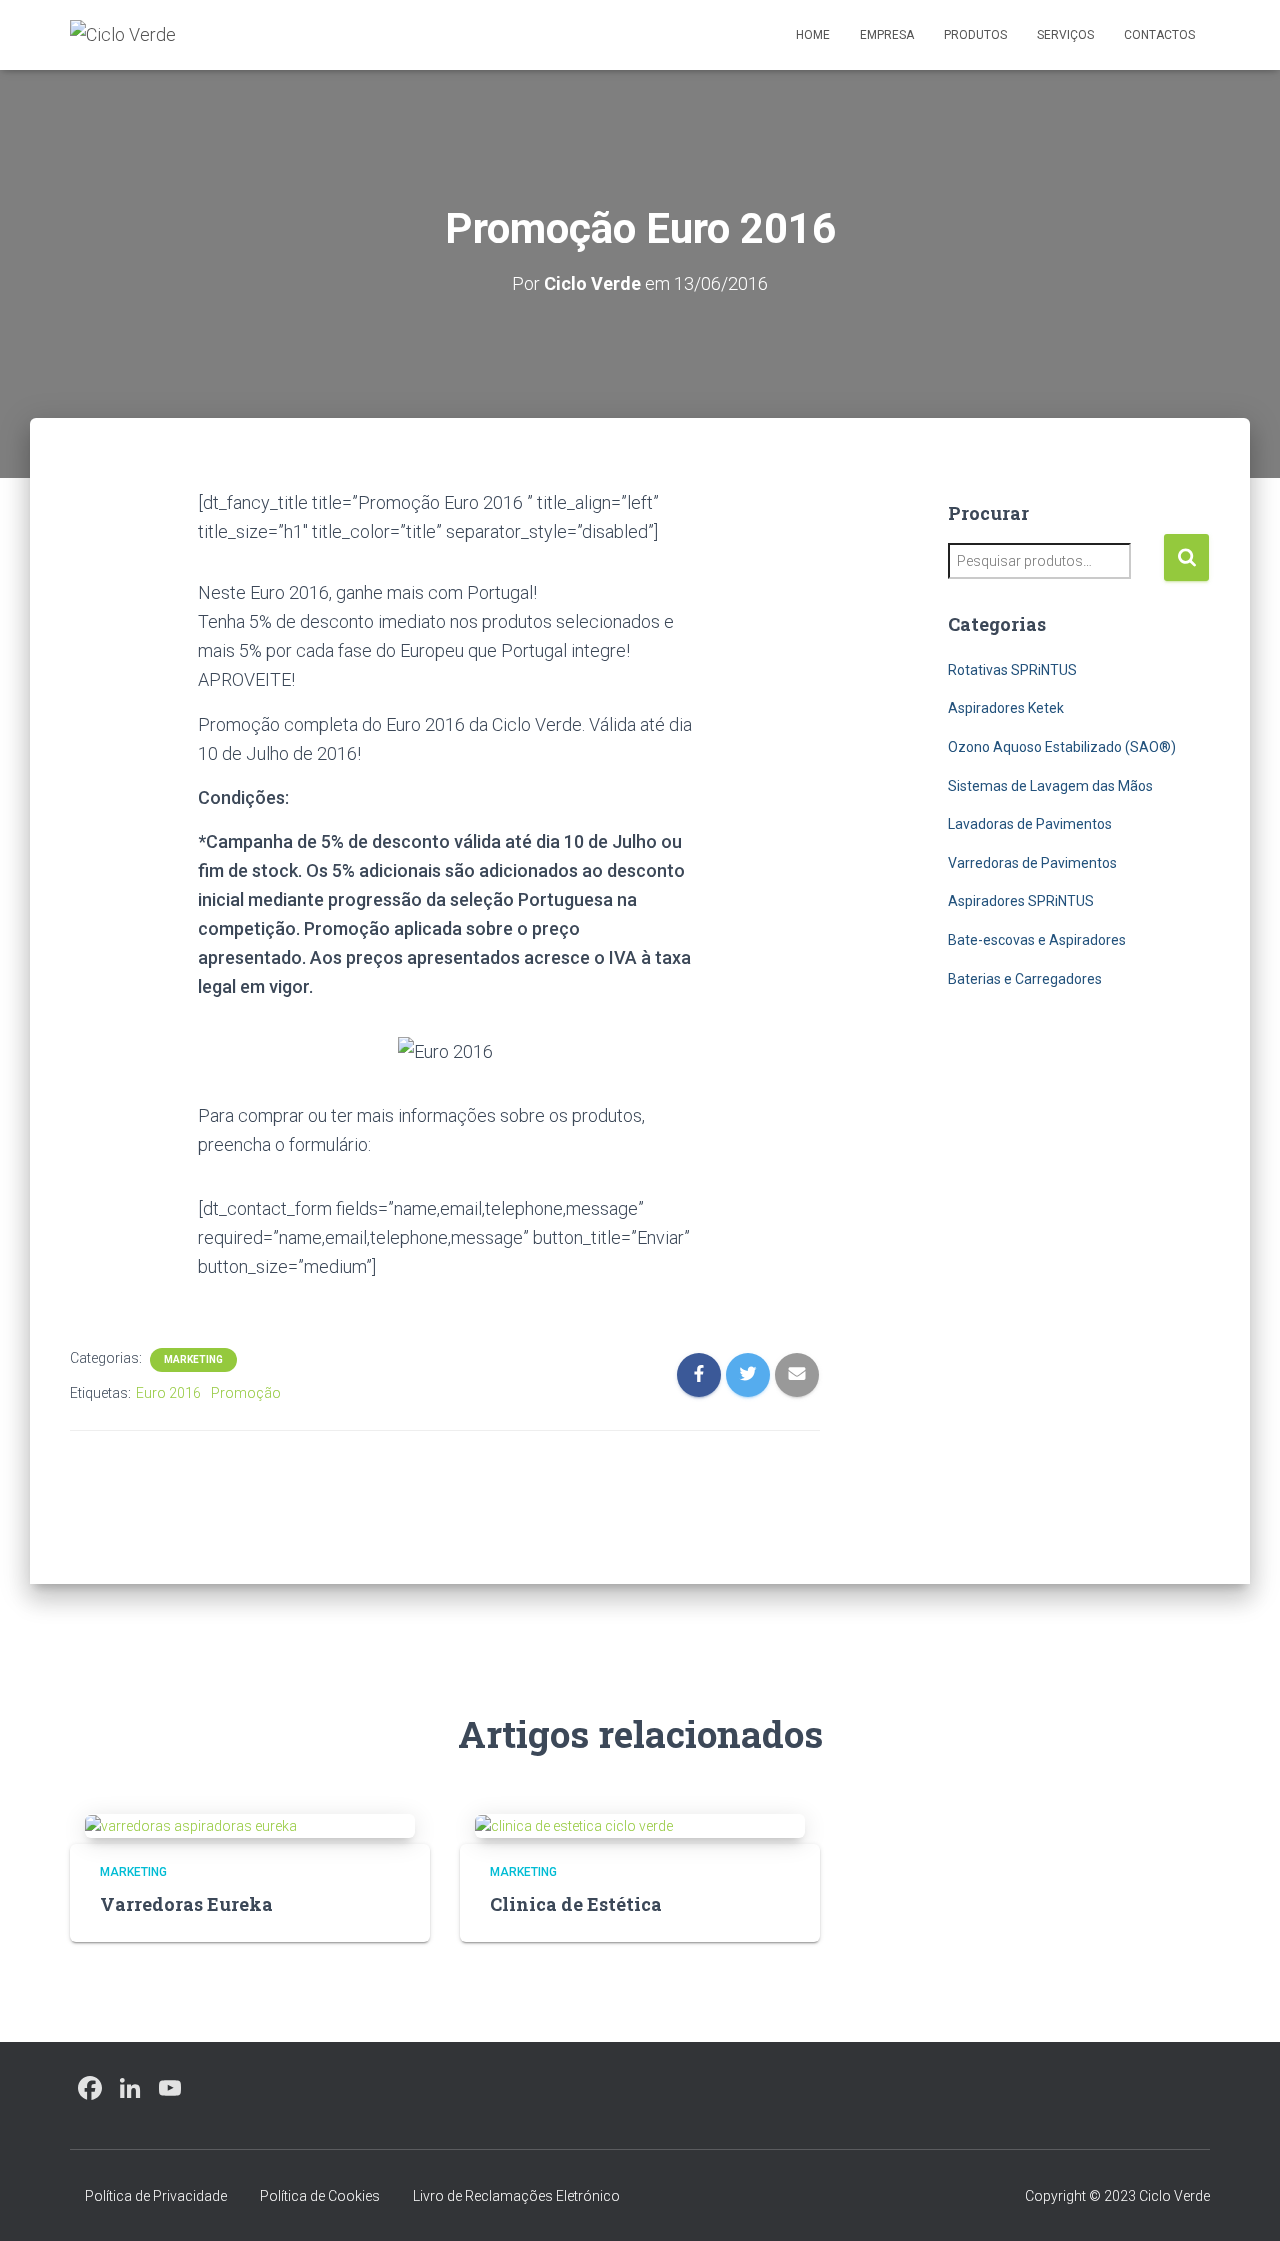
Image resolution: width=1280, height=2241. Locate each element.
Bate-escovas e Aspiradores (1037, 940)
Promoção (246, 1393)
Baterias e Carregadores (1025, 979)
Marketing (193, 1359)
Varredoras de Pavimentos (1032, 863)
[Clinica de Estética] (574, 1825)
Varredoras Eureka (186, 1904)
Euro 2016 (168, 1393)
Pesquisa (1186, 557)
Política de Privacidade (156, 2196)
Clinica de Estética (576, 1904)
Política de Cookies (320, 2196)
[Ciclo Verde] (123, 35)
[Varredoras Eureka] (191, 1825)
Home (813, 35)
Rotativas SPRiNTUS (1012, 670)
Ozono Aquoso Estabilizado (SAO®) (1062, 747)
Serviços (1065, 35)
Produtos (975, 35)
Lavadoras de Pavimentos (1030, 824)
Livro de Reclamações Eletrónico (516, 2196)
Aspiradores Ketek (1006, 708)
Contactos (1159, 35)
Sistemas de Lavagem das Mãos (1050, 786)
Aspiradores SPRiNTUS (1021, 901)
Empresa (887, 35)
